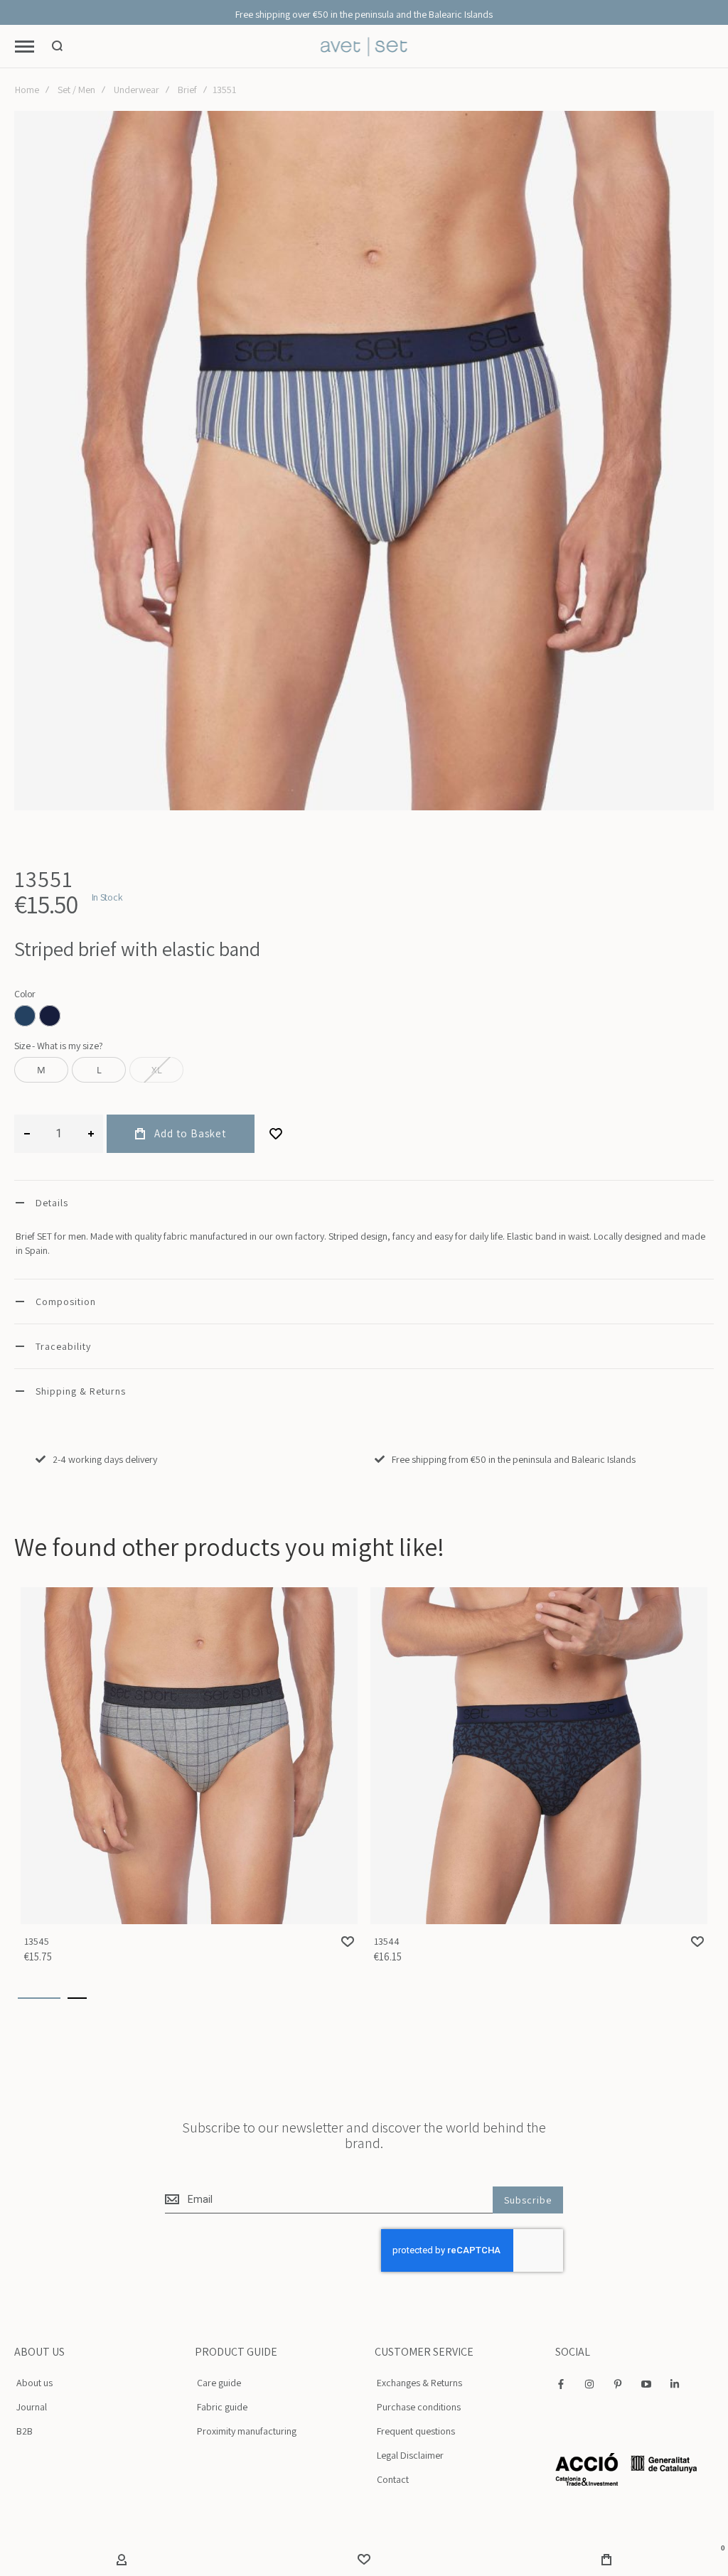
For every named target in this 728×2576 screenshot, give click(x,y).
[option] (25, 1016)
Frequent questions (416, 2431)
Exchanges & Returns (419, 2383)
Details (52, 1203)
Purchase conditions (419, 2407)
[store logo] (364, 47)
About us (34, 2383)
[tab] (364, 1202)
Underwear (136, 90)
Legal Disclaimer (410, 2455)
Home (27, 90)
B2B (25, 2431)
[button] (348, 1942)
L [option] (99, 1070)
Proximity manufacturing (247, 2431)
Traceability (63, 1346)
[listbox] (364, 1018)
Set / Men (76, 90)
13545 (189, 1756)
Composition (66, 1302)
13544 (539, 1756)
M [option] (41, 1070)
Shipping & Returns (81, 1391)
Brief (187, 90)
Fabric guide (222, 2407)
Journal (32, 2407)
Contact (393, 2479)
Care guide (219, 2383)
